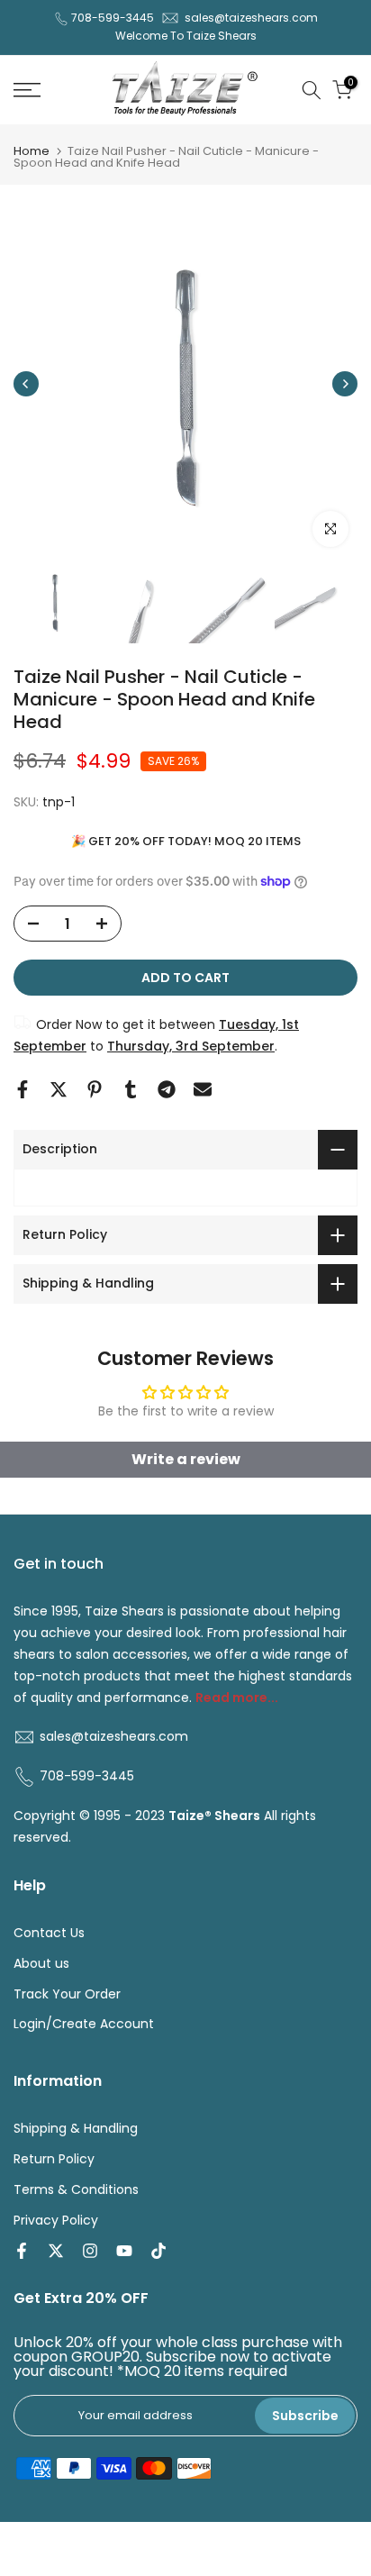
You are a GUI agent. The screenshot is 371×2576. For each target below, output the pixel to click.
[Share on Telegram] (167, 1089)
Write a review (186, 1459)
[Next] (345, 384)
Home (32, 151)
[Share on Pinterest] (95, 1089)
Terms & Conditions (76, 2190)
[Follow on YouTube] (124, 2251)
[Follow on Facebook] (22, 2251)
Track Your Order (67, 1994)
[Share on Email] (203, 1089)
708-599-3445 (113, 18)
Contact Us (49, 1933)
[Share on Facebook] (23, 1089)
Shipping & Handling (76, 2129)
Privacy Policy (56, 2221)
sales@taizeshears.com (251, 18)
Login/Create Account (84, 2024)
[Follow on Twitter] (56, 2251)
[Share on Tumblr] (131, 1089)
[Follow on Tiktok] (158, 2251)
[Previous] (26, 384)
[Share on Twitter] (59, 1089)
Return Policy (54, 2159)
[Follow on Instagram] (90, 2251)
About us (41, 1964)
